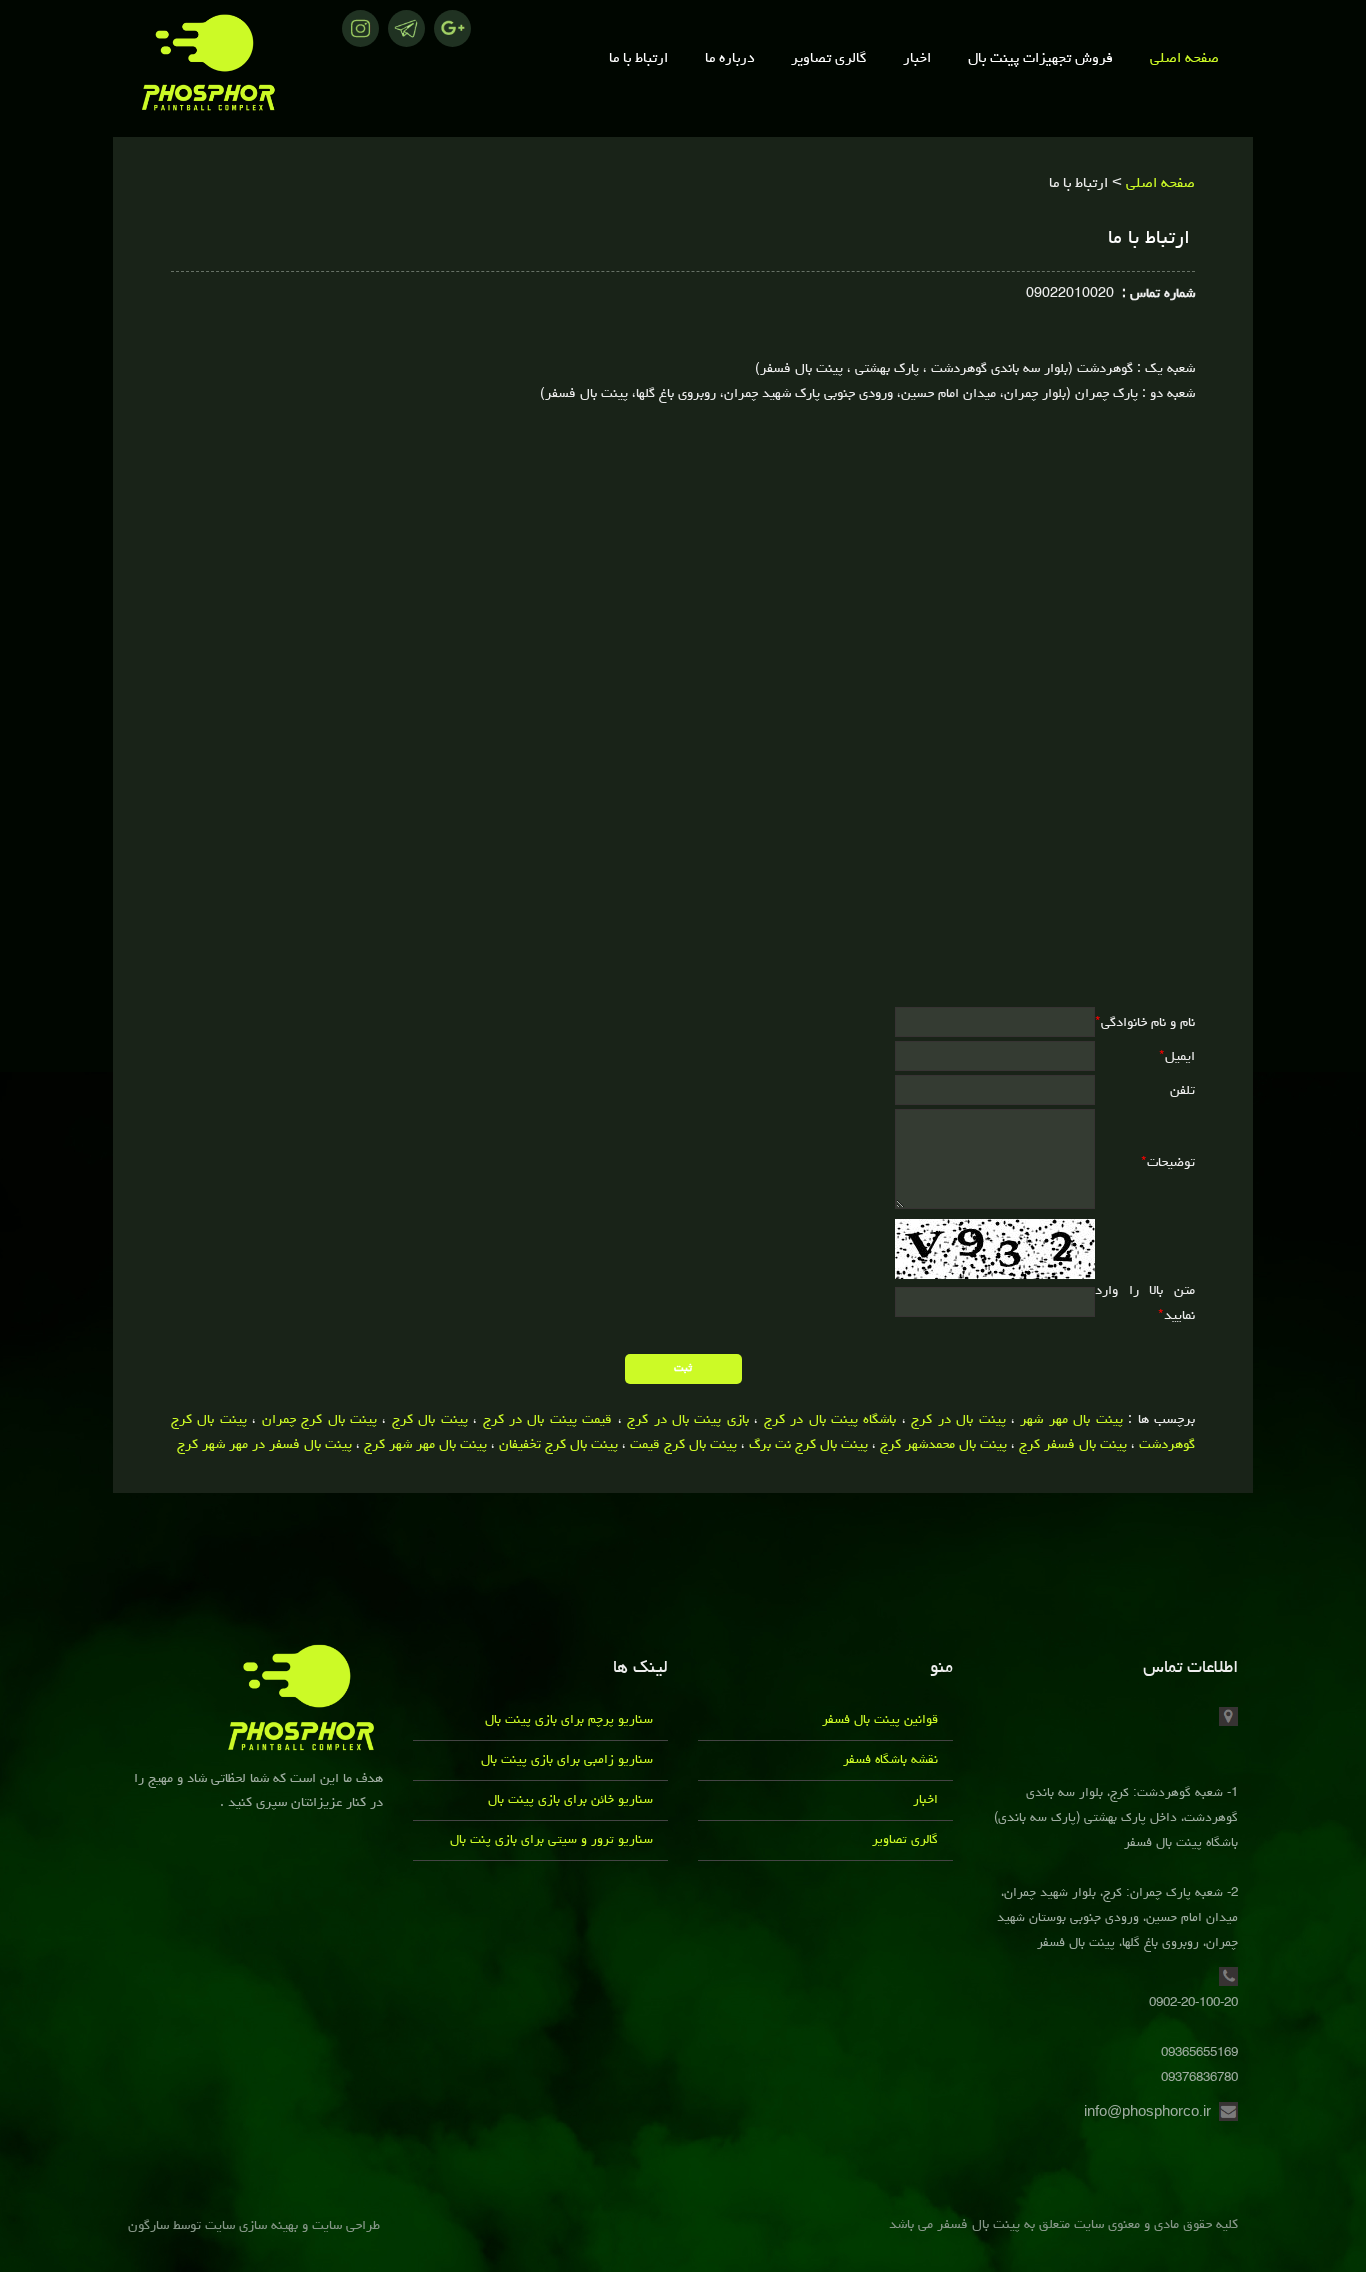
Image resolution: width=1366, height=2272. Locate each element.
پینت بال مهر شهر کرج (425, 1445)
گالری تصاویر (828, 59)
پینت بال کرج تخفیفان (558, 1445)
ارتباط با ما (638, 59)
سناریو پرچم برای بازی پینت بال (569, 1720)
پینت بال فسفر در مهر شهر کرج (264, 1445)
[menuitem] (1185, 60)
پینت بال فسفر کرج (1073, 1445)
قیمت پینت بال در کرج (548, 1420)
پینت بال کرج (430, 1420)
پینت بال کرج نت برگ (808, 1445)
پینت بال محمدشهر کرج (943, 1445)
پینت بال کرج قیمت (683, 1445)
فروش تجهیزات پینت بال (1040, 59)
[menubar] (825, 60)
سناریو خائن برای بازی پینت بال (570, 1800)
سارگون (150, 2226)
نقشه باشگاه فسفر (890, 1760)
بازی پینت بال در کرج (688, 1420)
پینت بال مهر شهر (1071, 1420)
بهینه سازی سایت (251, 2226)
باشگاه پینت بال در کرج (830, 1420)
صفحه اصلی (1184, 59)
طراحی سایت (344, 2226)
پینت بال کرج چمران (319, 1420)
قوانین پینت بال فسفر (880, 1720)
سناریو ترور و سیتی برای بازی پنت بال (551, 1840)
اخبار (917, 59)
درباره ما (729, 59)
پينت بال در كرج (958, 1420)
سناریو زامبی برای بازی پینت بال (567, 1760)
